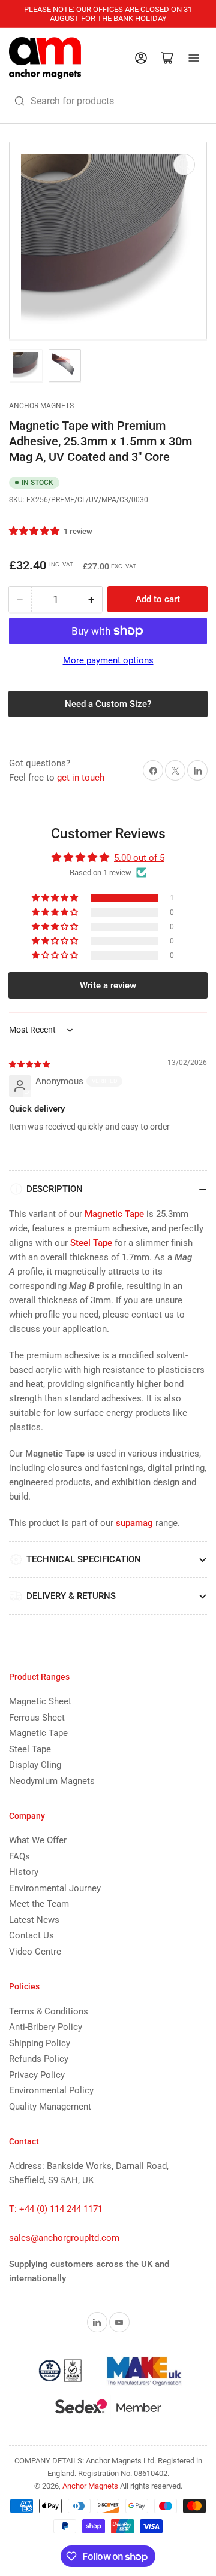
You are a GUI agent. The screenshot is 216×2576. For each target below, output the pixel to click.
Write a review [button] (108, 985)
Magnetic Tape (38, 1733)
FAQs (19, 1856)
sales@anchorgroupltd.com (64, 2238)
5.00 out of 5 (139, 858)
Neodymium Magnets (52, 1781)
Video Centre (35, 1952)
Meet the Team (39, 1904)
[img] (30, 1064)
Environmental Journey (55, 1888)
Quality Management (50, 2107)
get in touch (81, 778)
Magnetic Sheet (40, 1701)
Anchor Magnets (41, 406)
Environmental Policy (51, 2090)
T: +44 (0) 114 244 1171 (56, 2209)
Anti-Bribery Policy (46, 2027)
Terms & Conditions (49, 2011)
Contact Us (31, 1935)
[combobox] (108, 101)
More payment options (108, 660)
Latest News (34, 1920)
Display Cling (35, 1765)
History (24, 1872)
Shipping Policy (40, 2043)
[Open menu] (194, 58)
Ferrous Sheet (37, 1718)
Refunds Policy (39, 2059)
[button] (35, 531)
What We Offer (38, 1840)
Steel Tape (30, 1749)
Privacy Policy (37, 2075)
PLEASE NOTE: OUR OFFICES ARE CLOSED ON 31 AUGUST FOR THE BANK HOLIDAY (108, 14)
